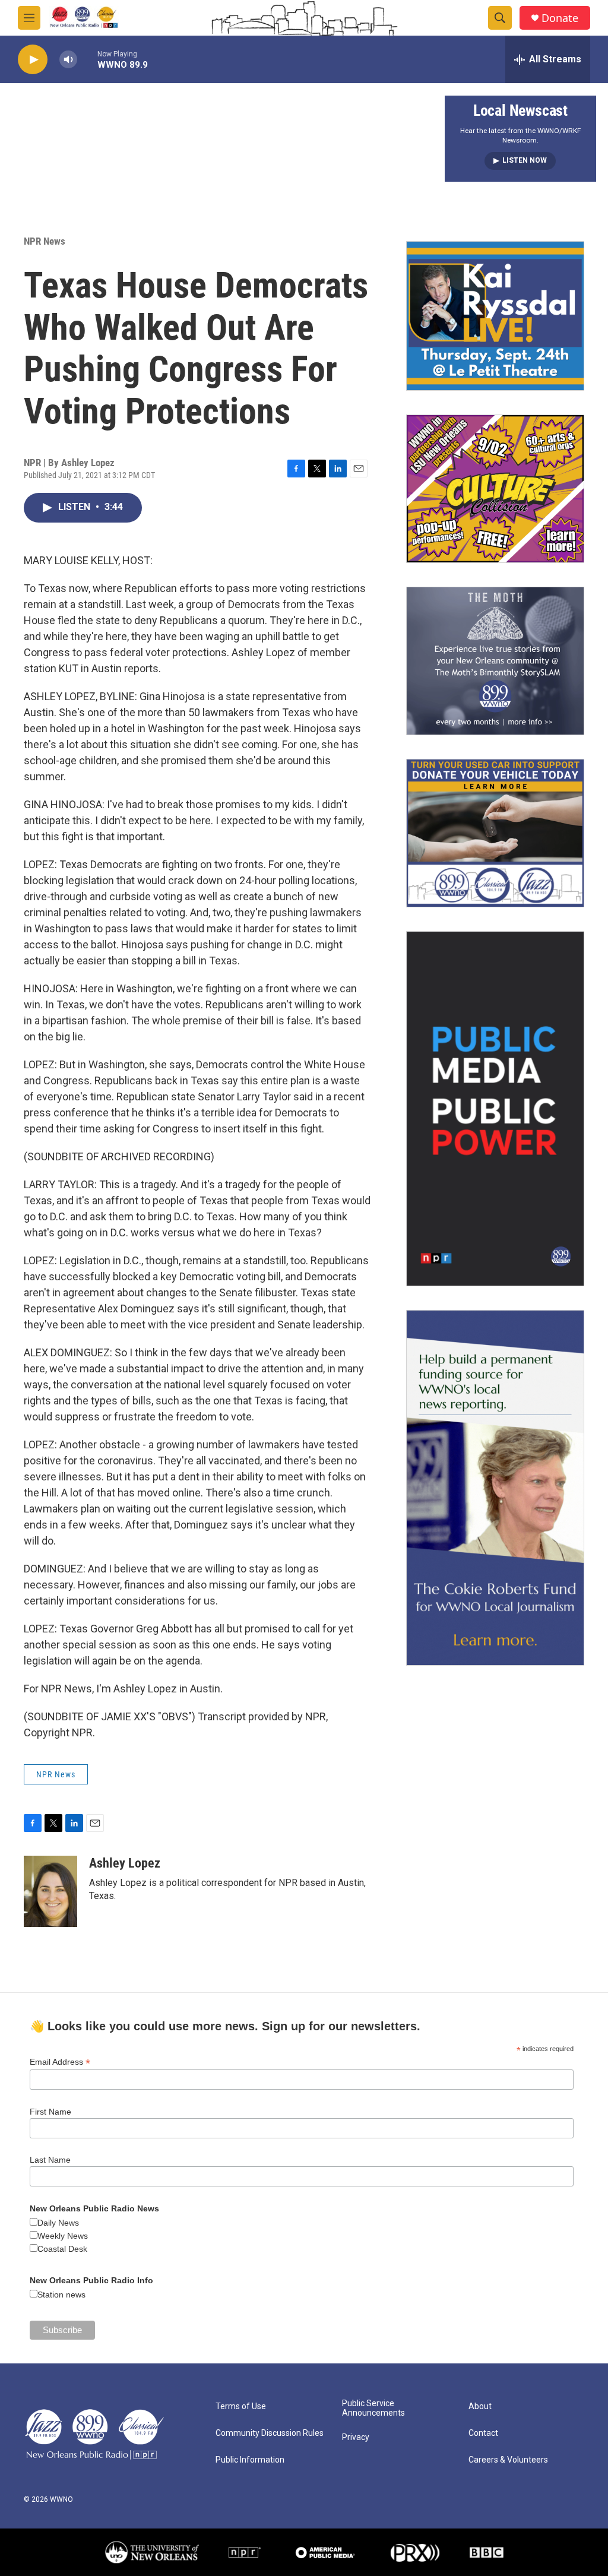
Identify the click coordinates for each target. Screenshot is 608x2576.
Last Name (50, 2160)
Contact (483, 2433)
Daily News (58, 2223)
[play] (33, 60)
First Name (50, 2112)
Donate (560, 18)
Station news (61, 2295)
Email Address (60, 2062)
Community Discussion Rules (270, 2433)
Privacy (356, 2437)
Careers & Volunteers (508, 2460)
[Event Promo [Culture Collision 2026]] (495, 489)
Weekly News (63, 2236)
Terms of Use (241, 2406)
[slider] (87, 59)
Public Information (250, 2460)
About (480, 2406)
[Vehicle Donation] (495, 833)
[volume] (68, 60)
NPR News (45, 241)
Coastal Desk (62, 2249)
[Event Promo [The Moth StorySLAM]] (495, 661)
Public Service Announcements (373, 2408)
